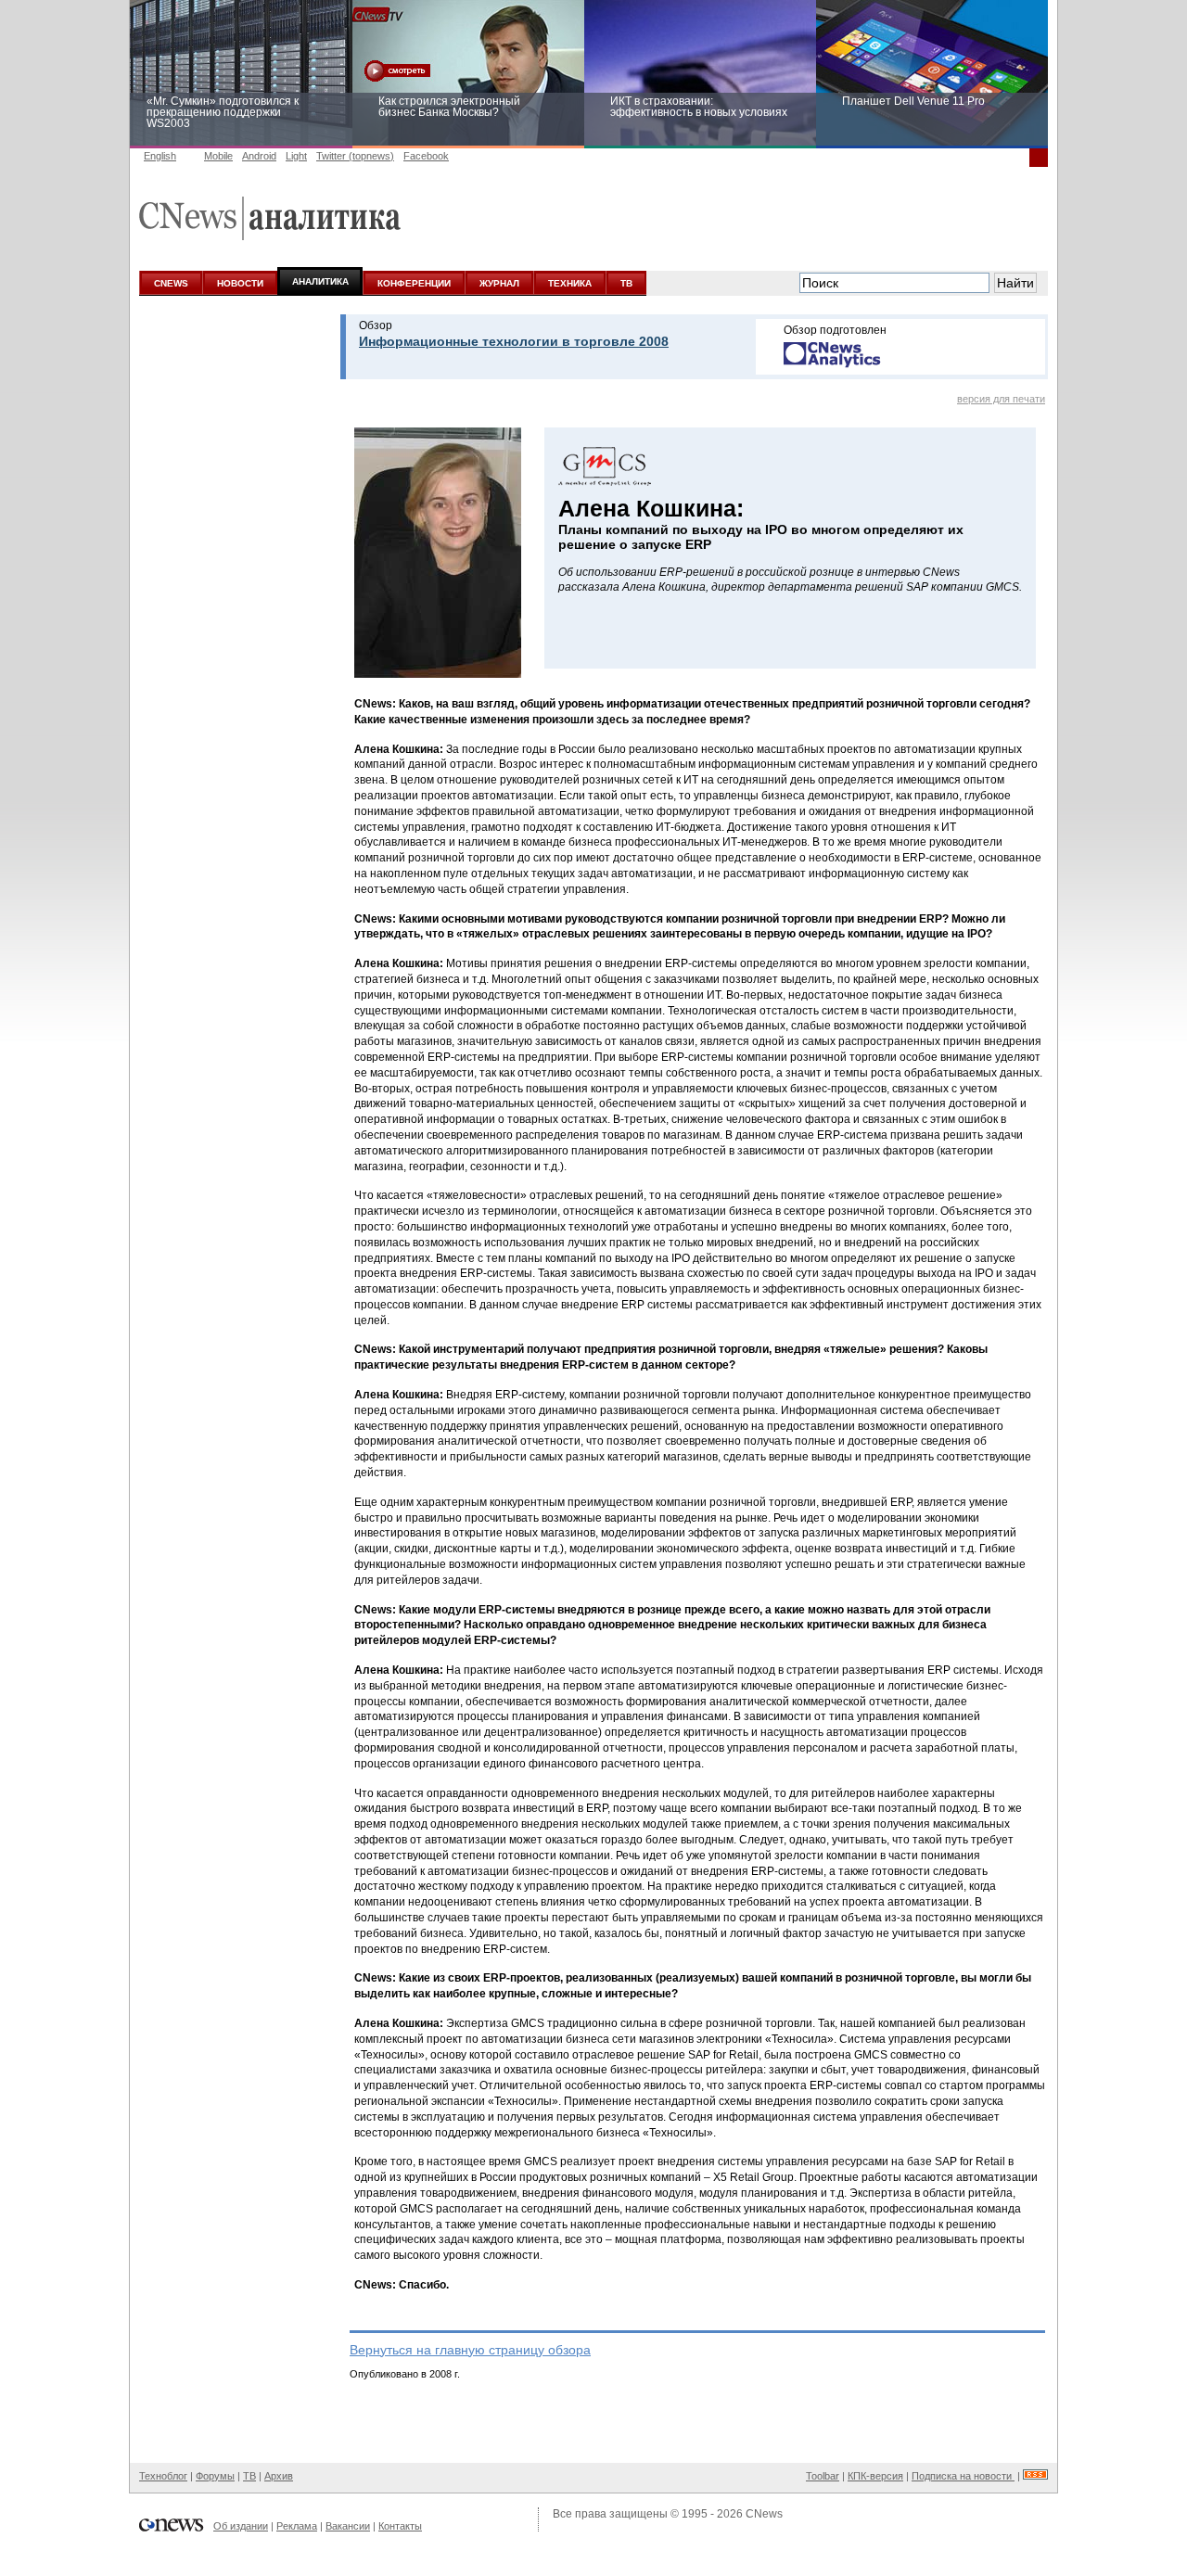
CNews (764, 2514)
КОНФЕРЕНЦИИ (414, 283)
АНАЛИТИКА (320, 281)
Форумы (215, 2476)
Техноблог (163, 2476)
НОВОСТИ (240, 283)
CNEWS (171, 283)
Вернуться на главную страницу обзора (470, 2350)
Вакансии (348, 2526)
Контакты (400, 2526)
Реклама (297, 2526)
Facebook (426, 156)
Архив (279, 2476)
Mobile (218, 156)
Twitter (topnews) (355, 156)
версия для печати (1001, 399)
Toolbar (823, 2476)
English (160, 156)
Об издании (241, 2526)
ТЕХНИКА (570, 283)
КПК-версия (875, 2476)
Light (296, 156)
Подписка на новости (963, 2476)
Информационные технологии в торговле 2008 (514, 341)
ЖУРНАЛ (499, 283)
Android (259, 156)
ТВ (626, 283)
